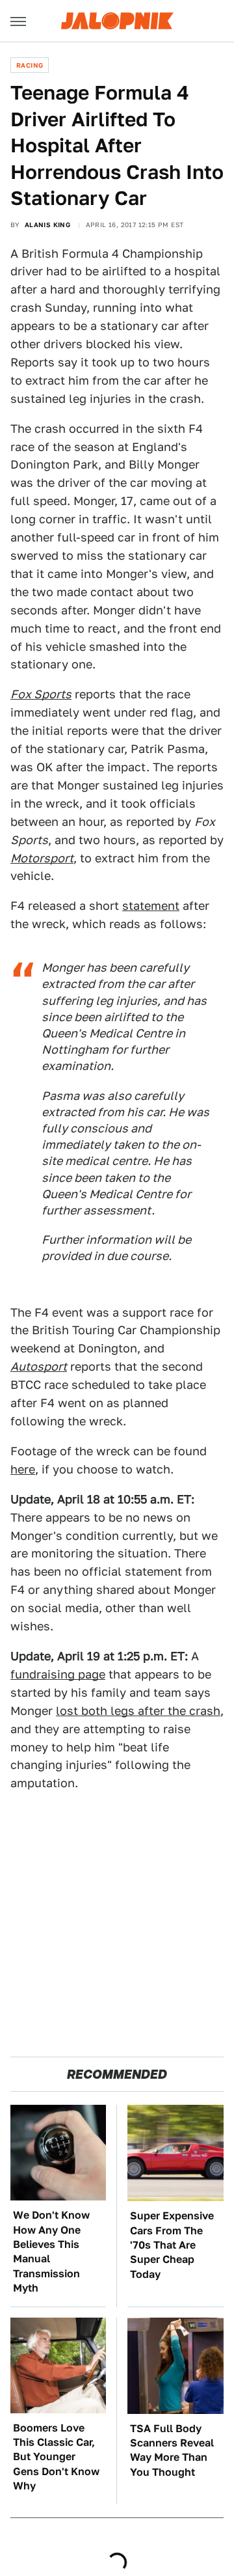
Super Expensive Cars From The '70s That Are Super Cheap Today (172, 2245)
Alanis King (47, 225)
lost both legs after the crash (138, 1711)
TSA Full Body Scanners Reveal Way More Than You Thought (172, 2450)
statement (151, 906)
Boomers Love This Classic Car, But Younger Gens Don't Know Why (56, 2457)
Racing (30, 65)
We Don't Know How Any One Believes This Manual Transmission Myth (51, 2252)
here (23, 1469)
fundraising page (58, 1674)
